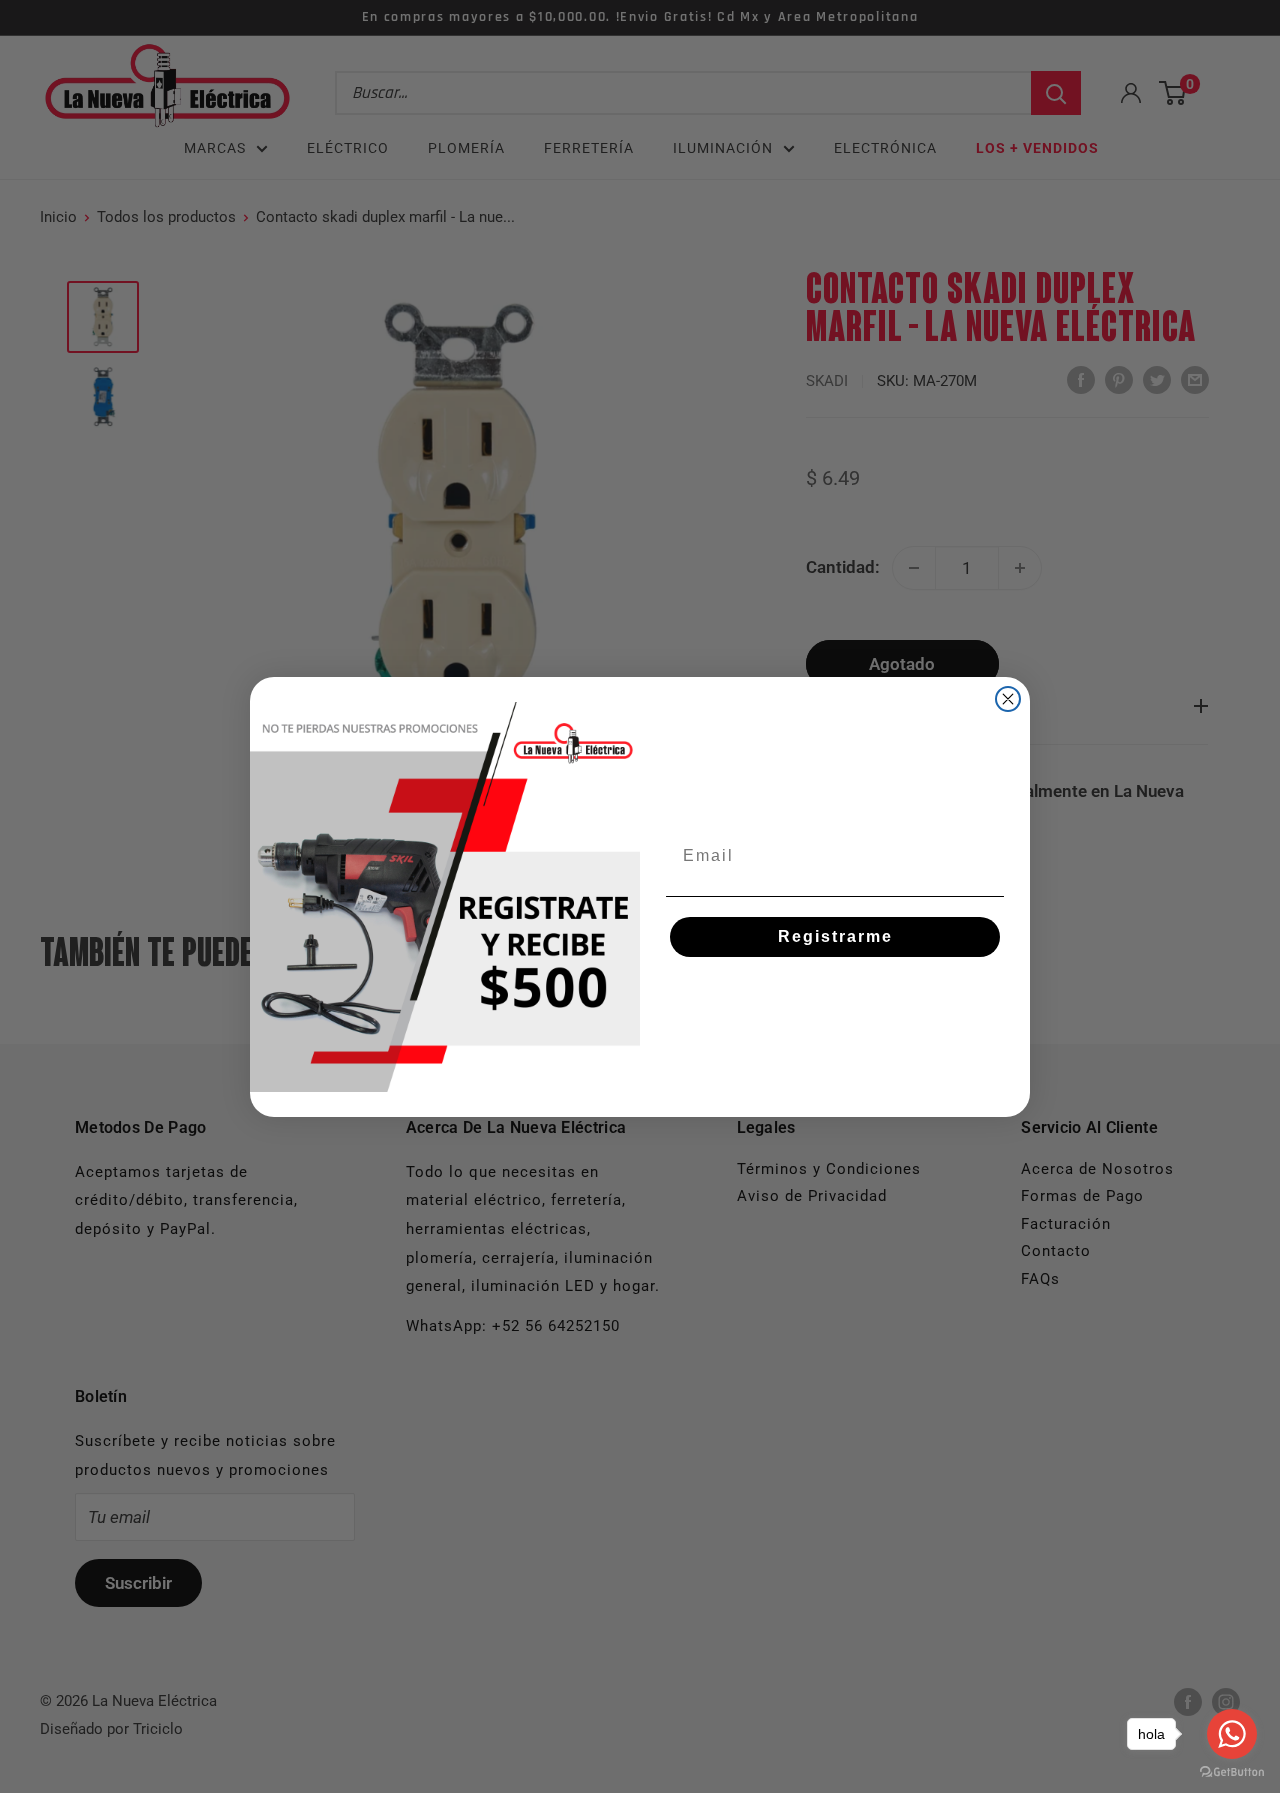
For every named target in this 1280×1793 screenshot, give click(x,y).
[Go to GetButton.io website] (1232, 1772)
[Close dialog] (1008, 699)
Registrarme (835, 936)
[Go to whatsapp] (1232, 1734)
